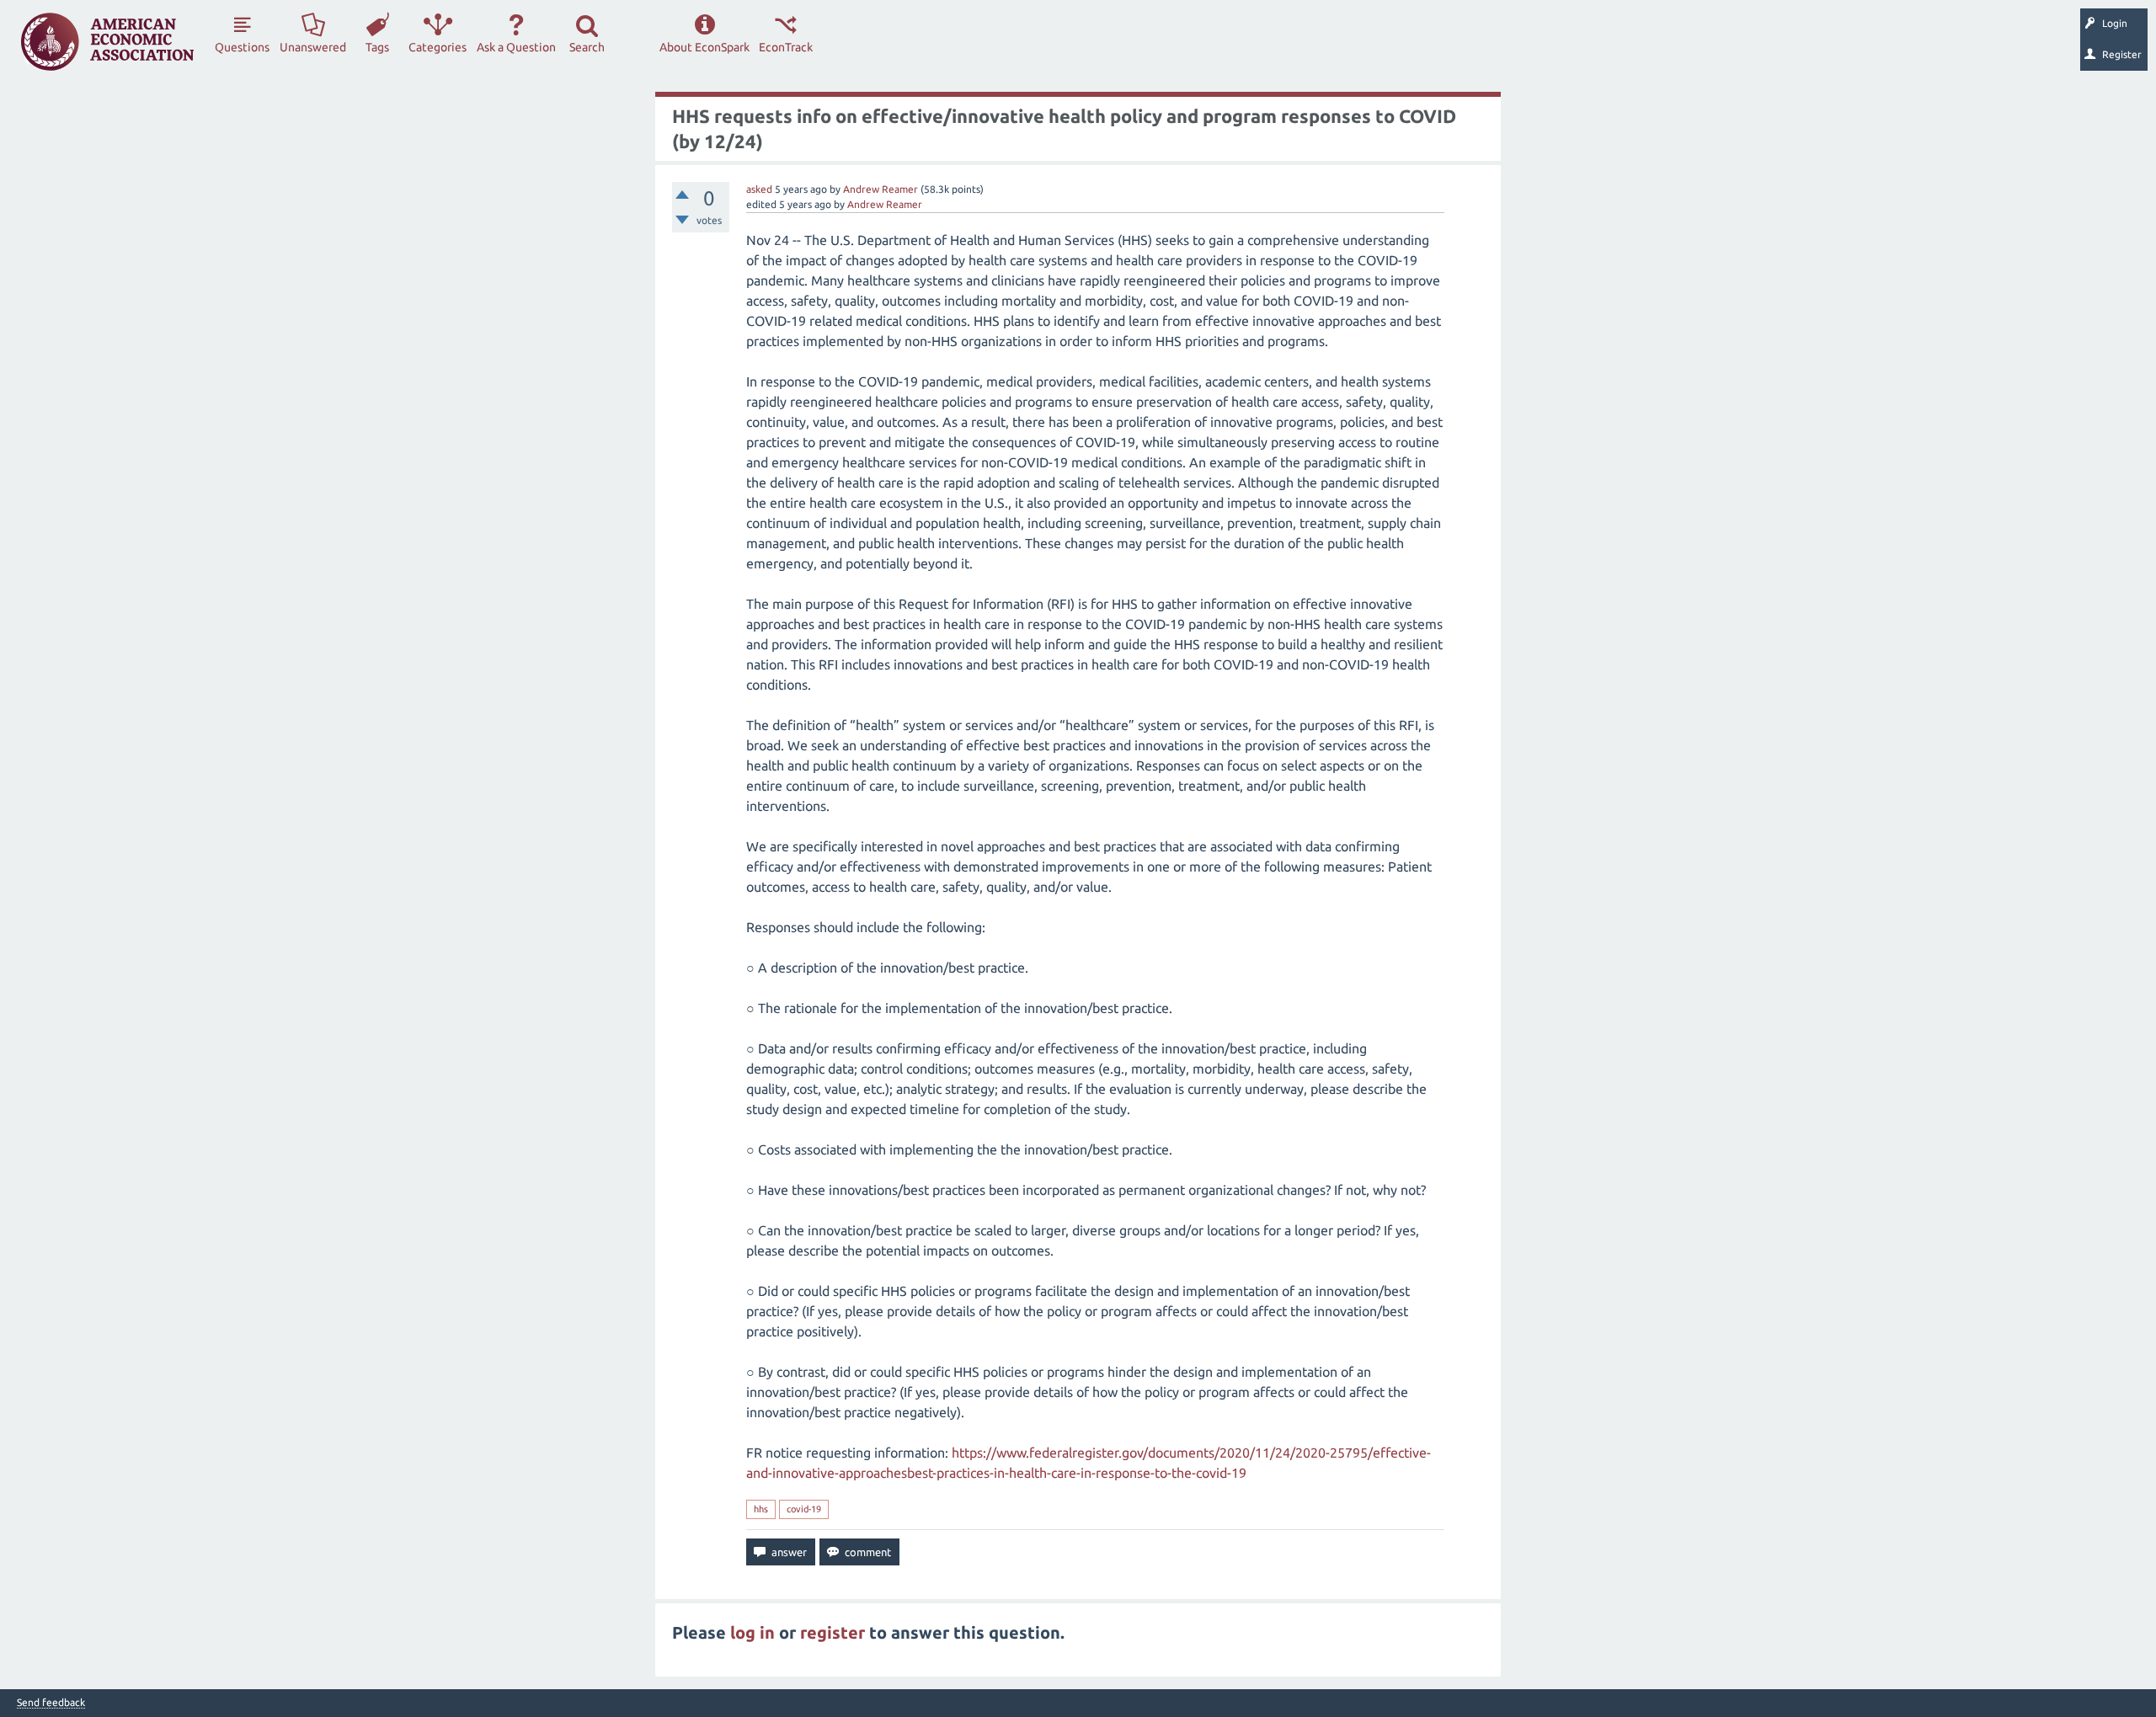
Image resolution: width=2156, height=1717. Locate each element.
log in (752, 1632)
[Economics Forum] (107, 42)
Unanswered (313, 47)
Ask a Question (516, 47)
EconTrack (786, 47)
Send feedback (51, 1703)
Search (587, 47)
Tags (377, 47)
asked (759, 189)
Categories (438, 47)
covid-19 (804, 1509)
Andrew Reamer (881, 189)
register (833, 1632)
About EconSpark (704, 47)
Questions (242, 47)
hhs (761, 1509)
